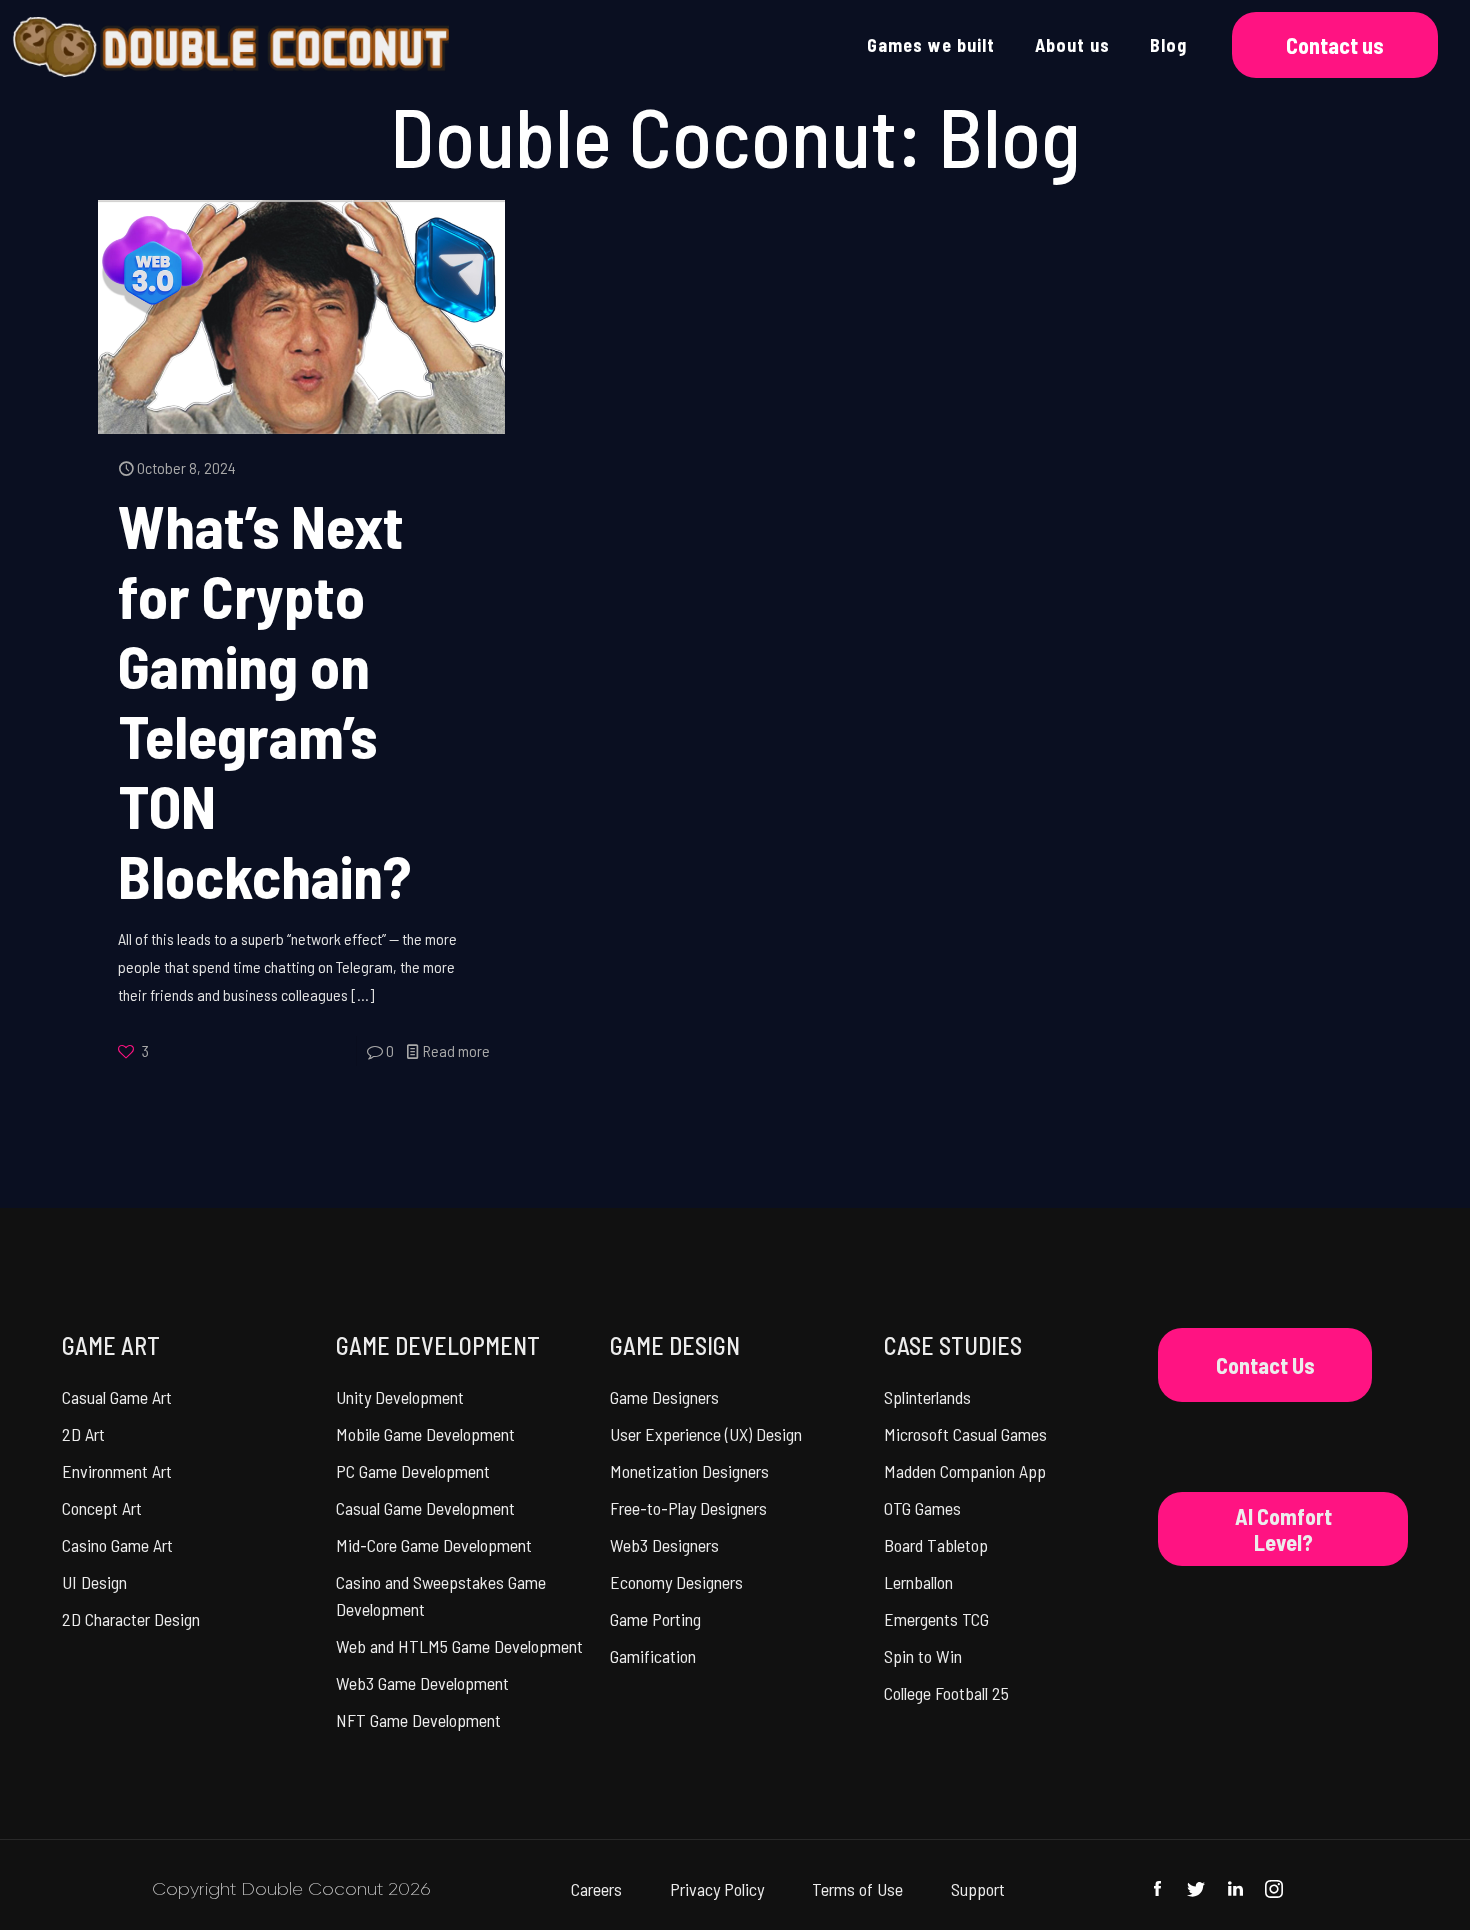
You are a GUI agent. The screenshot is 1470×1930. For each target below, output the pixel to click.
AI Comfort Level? (1283, 1529)
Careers (596, 1889)
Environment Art (117, 1471)
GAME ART (111, 1345)
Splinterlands (927, 1397)
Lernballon (918, 1582)
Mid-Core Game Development (434, 1545)
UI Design (94, 1582)
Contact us (1335, 45)
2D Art (83, 1434)
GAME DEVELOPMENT (438, 1345)
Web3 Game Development (422, 1683)
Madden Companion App (965, 1471)
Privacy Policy (717, 1889)
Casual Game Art (117, 1397)
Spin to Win (923, 1656)
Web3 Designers (664, 1545)
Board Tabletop (936, 1545)
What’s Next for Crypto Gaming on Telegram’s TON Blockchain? (264, 700)
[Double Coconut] (230, 45)
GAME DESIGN (675, 1345)
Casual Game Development (425, 1508)
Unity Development (400, 1397)
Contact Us (1265, 1365)
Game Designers (664, 1397)
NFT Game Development (418, 1720)
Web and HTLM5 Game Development (459, 1646)
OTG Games (922, 1508)
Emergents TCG (936, 1619)
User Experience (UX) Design (706, 1434)
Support (978, 1889)
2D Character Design (131, 1619)
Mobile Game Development (425, 1434)
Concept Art (102, 1508)
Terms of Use (857, 1889)
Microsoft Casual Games (965, 1434)
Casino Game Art (117, 1545)
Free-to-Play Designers (688, 1508)
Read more (456, 1050)
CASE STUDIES (953, 1345)
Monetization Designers (689, 1471)
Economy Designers (676, 1582)
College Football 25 (946, 1693)
